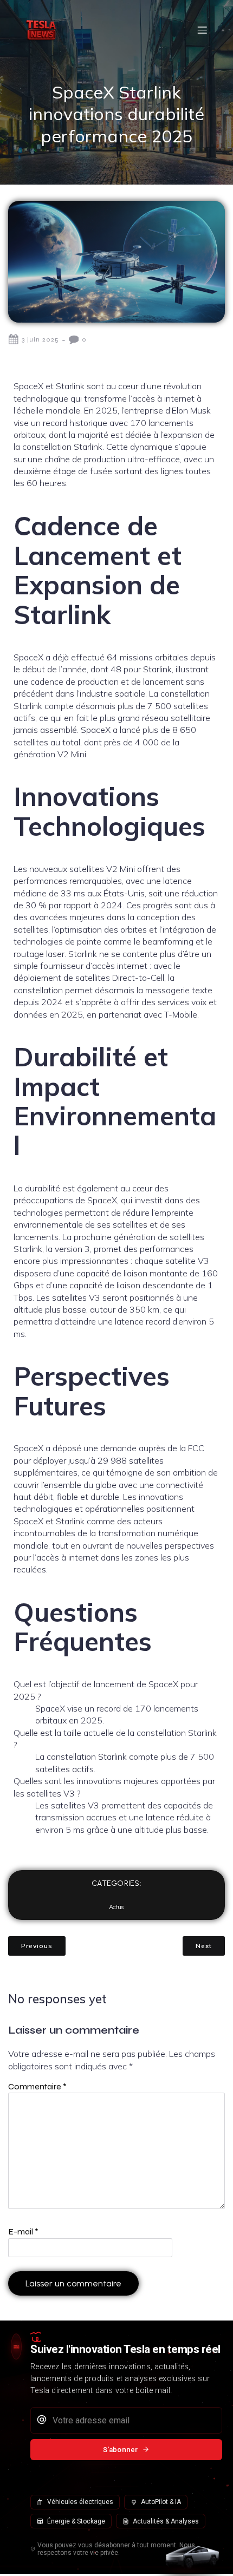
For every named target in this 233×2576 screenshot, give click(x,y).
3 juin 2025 (40, 339)
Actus (116, 1907)
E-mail (23, 2231)
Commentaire (37, 2086)
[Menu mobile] (202, 30)
